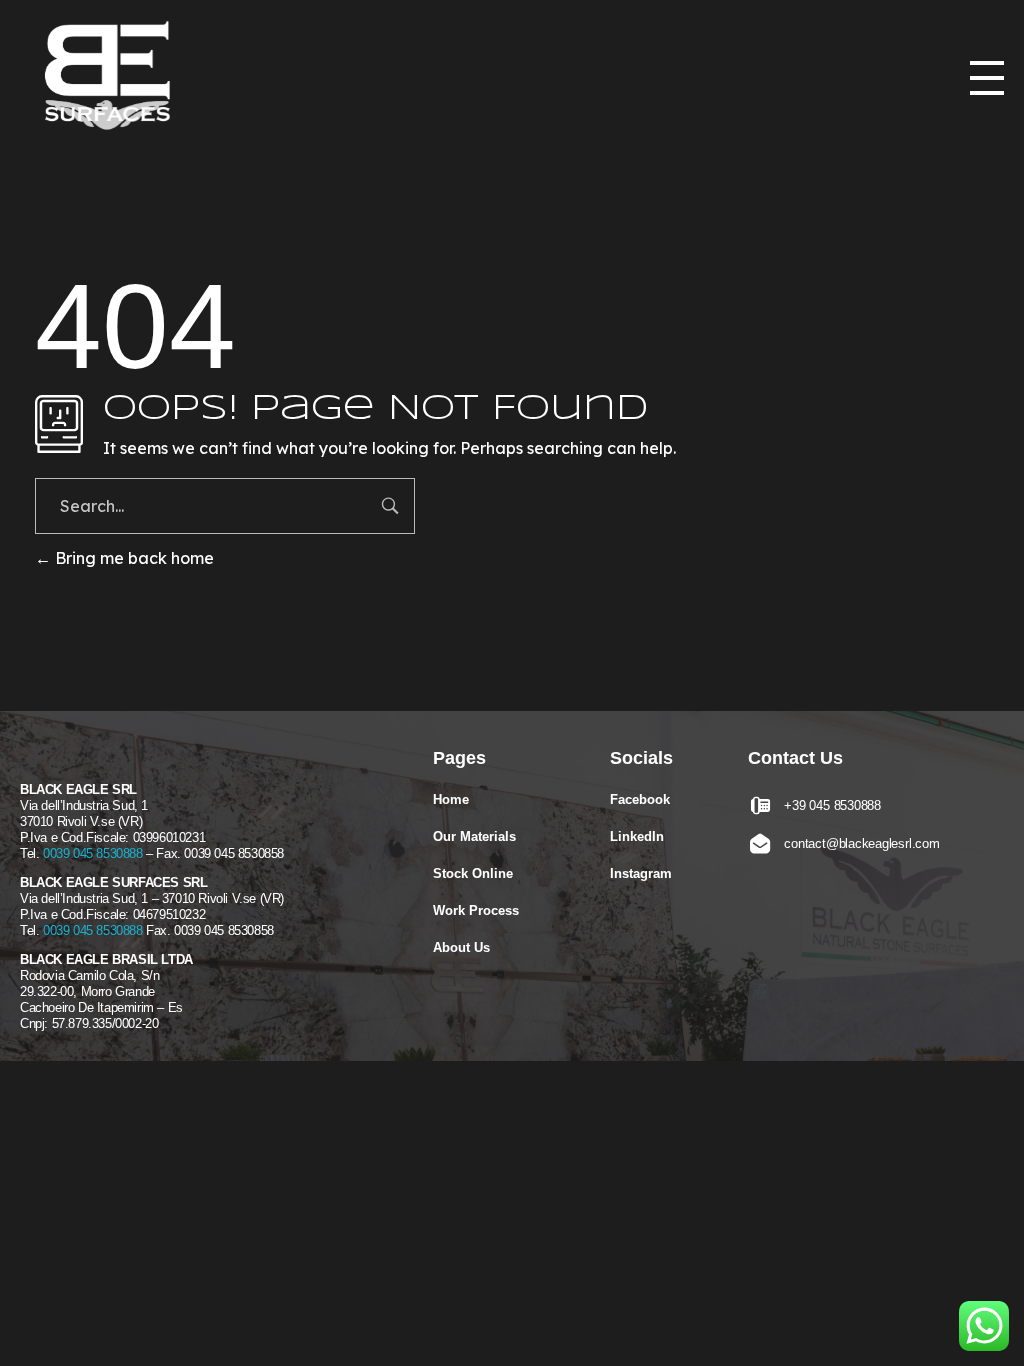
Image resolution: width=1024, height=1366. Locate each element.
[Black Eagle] (115, 79)
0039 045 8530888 (93, 853)
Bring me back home (132, 558)
